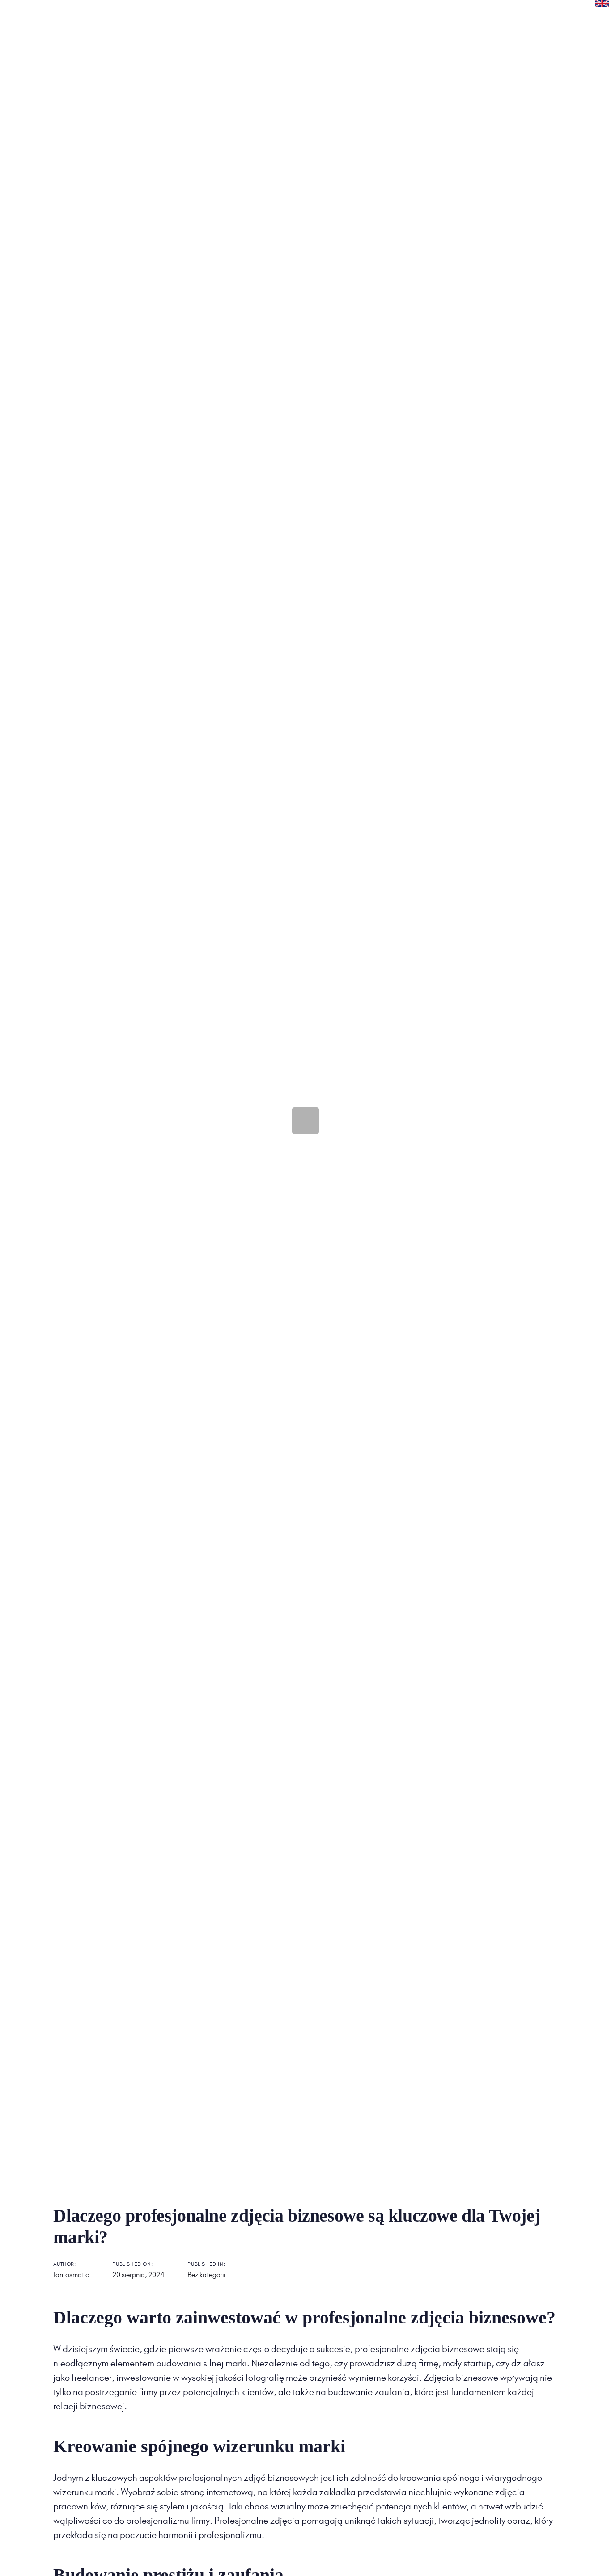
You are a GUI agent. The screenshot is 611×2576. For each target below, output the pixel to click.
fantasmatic (71, 2275)
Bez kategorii (206, 2275)
